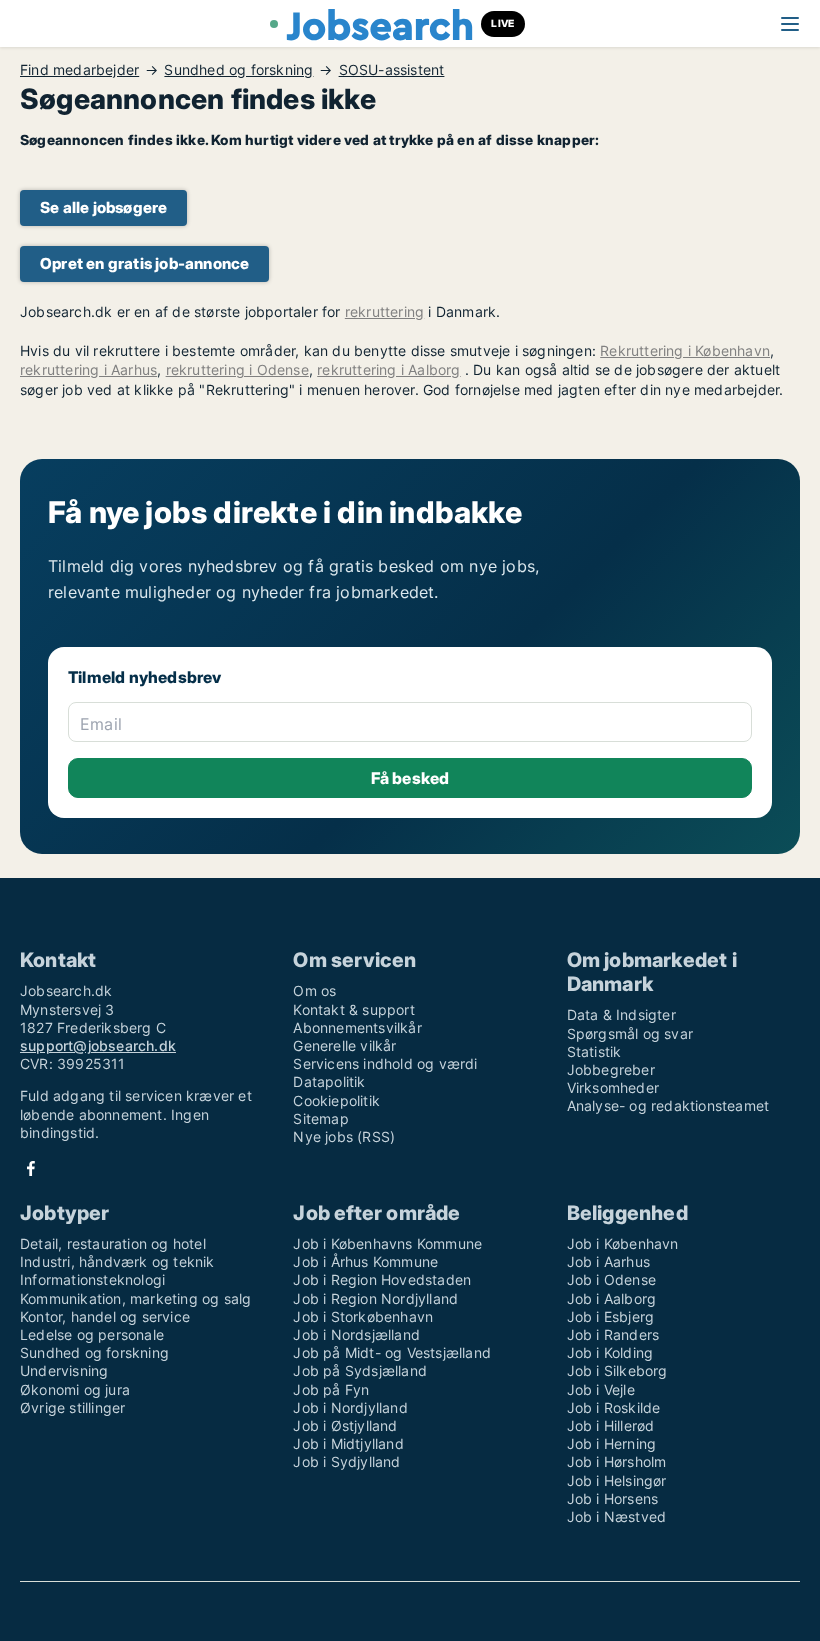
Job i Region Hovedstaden (382, 1279)
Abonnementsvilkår (357, 1027)
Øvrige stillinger (72, 1407)
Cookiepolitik (336, 1100)
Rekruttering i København (685, 350)
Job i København (623, 1243)
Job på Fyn (331, 1389)
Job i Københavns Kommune (387, 1243)
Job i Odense (611, 1279)
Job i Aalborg (612, 1298)
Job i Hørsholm (617, 1461)
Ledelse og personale (92, 1334)
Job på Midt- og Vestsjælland (392, 1352)
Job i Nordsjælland (356, 1334)
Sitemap (320, 1118)
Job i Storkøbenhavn (363, 1316)
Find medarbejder (79, 70)
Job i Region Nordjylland (375, 1298)
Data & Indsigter (621, 1014)
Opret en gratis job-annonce (144, 263)
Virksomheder (613, 1087)
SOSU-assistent (392, 70)
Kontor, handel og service (105, 1316)
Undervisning (64, 1370)
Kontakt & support (353, 1009)
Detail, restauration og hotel (113, 1243)
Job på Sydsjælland (360, 1370)
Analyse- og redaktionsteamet (668, 1105)
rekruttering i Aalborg (388, 369)
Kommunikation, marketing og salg (135, 1298)
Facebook (31, 1168)
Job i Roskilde (614, 1407)
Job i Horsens (613, 1498)
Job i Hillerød (611, 1425)
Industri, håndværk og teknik (117, 1261)
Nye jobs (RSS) (344, 1136)
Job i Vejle (601, 1389)
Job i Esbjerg (611, 1316)
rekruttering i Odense (237, 369)
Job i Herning (612, 1443)
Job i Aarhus (608, 1261)
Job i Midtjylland (348, 1443)
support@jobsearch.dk (98, 1045)
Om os (314, 990)
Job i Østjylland (345, 1425)
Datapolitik (329, 1081)
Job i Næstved (617, 1516)
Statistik (594, 1051)
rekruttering (384, 311)
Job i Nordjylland (350, 1407)
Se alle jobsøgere (103, 207)
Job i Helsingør (617, 1480)
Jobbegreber (611, 1069)
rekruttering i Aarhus (88, 369)
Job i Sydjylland (346, 1461)
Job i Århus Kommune (365, 1261)
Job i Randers (613, 1334)
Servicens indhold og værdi (385, 1063)
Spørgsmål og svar (630, 1033)
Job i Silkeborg (617, 1370)
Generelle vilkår (344, 1045)
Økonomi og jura (75, 1389)
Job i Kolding (610, 1352)
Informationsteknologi (92, 1279)
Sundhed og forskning (238, 70)
